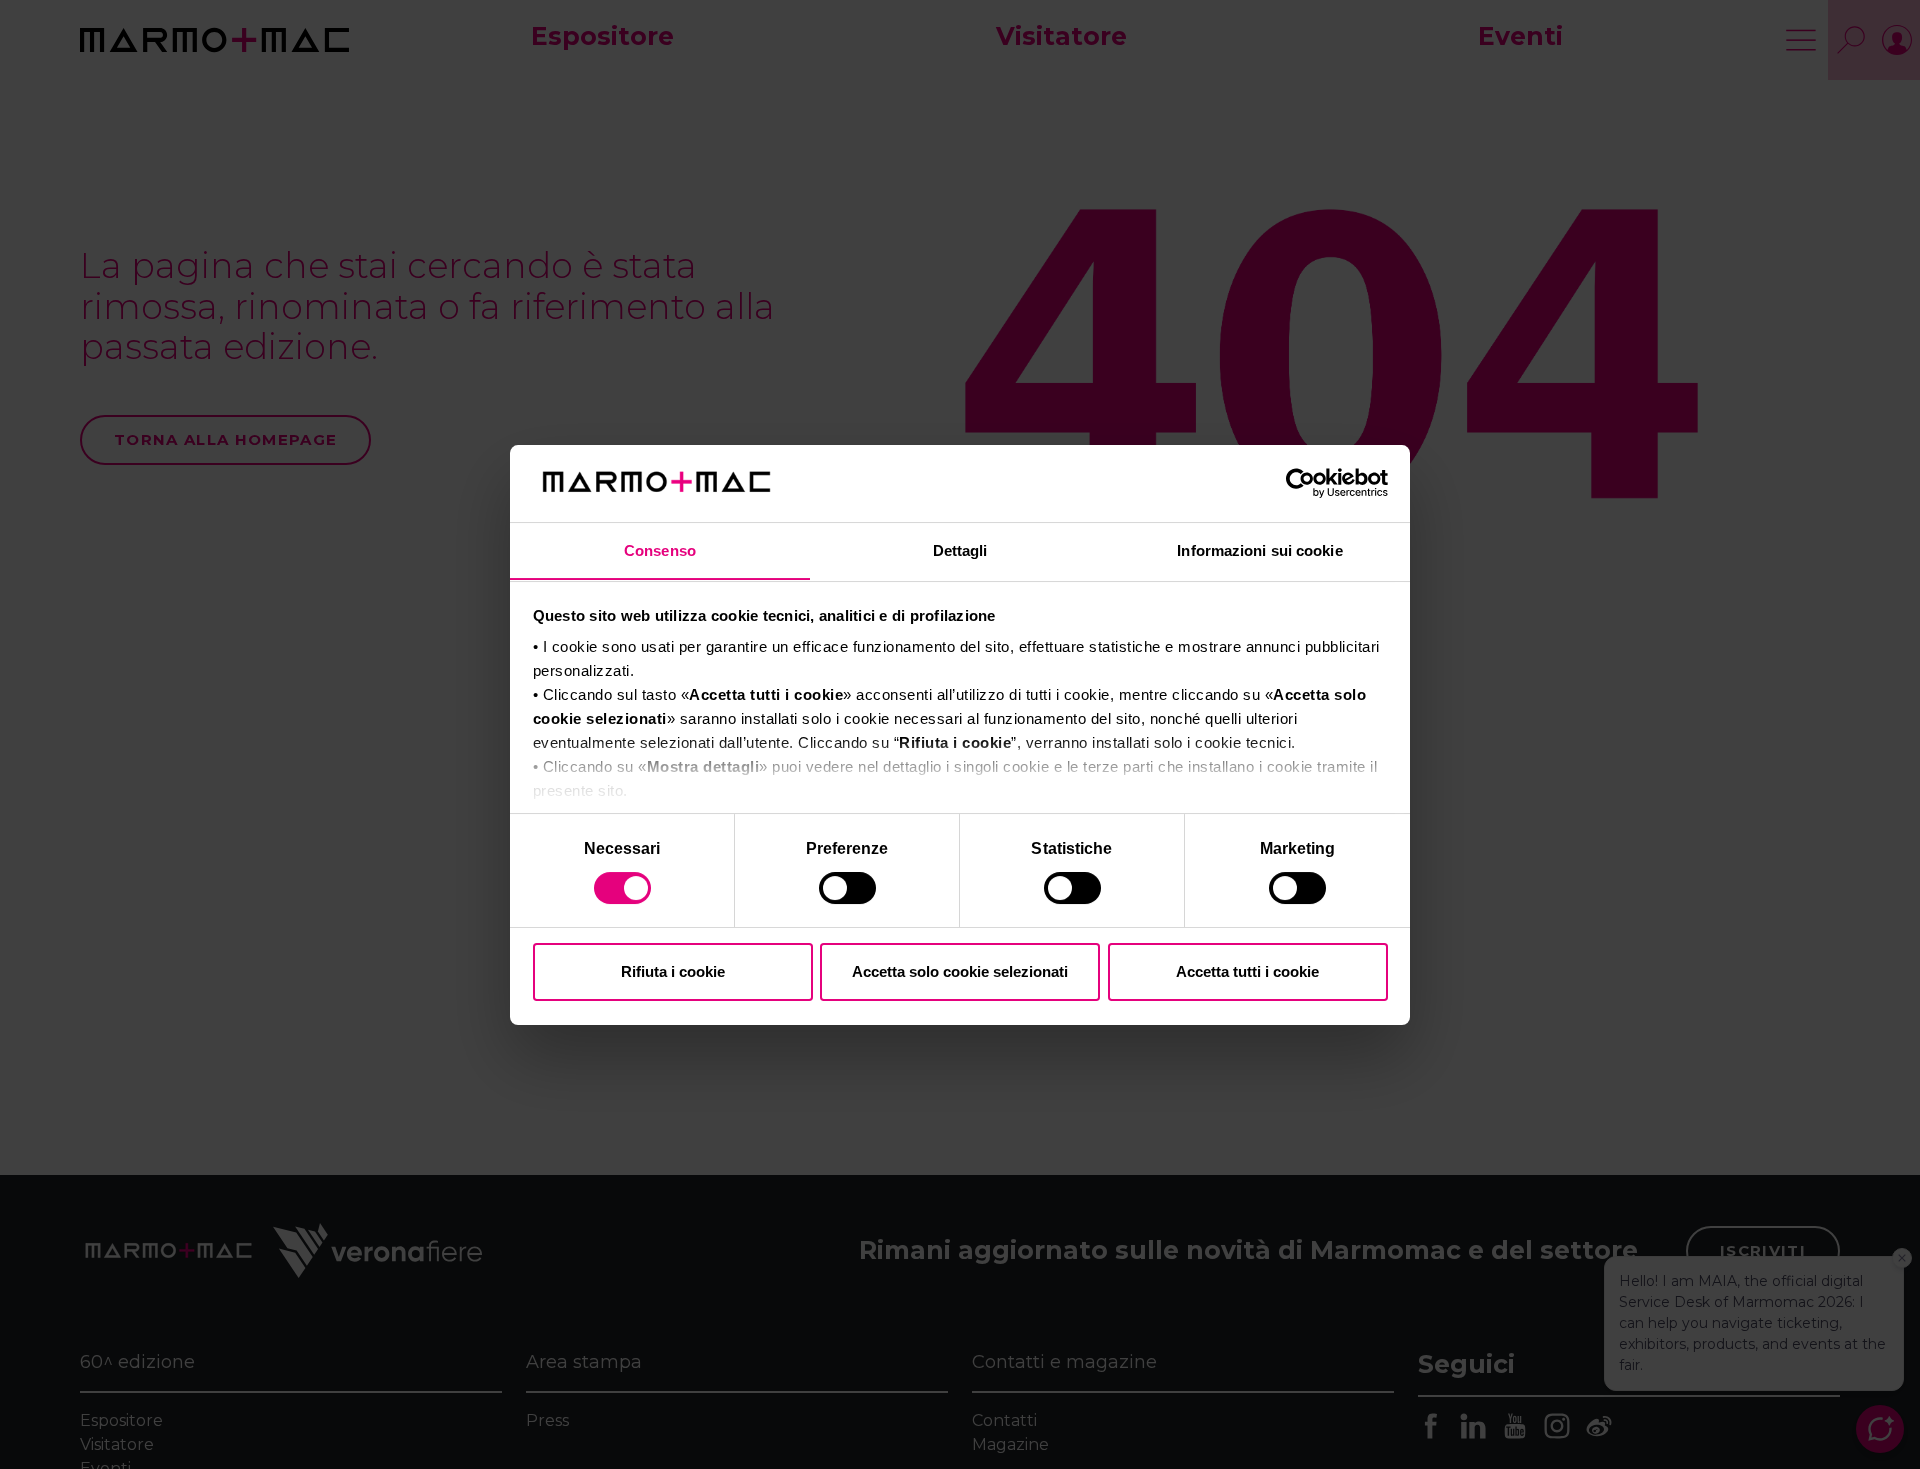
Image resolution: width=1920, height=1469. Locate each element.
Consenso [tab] (660, 549)
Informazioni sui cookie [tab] (1259, 549)
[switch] (849, 891)
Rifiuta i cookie (673, 971)
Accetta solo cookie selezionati (960, 971)
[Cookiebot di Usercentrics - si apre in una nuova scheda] (1300, 483)
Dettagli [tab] (960, 549)
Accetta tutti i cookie (1247, 971)
